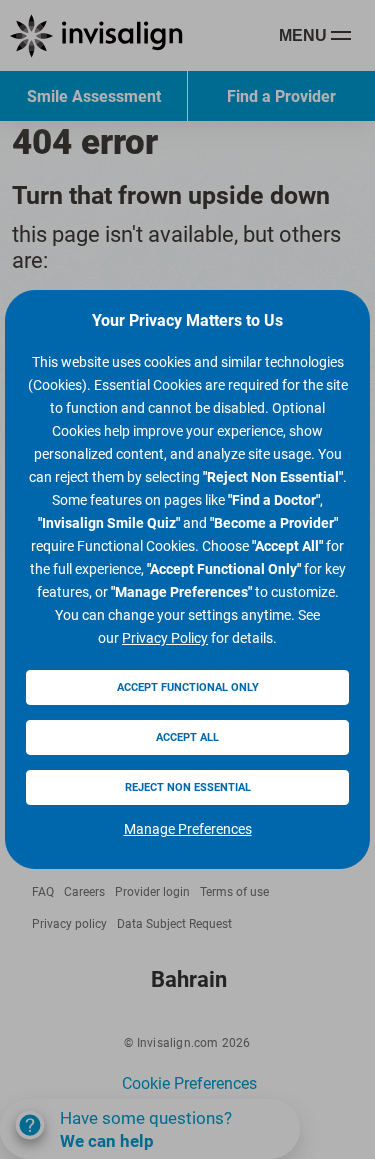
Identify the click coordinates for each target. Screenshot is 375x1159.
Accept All (187, 737)
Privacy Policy (165, 638)
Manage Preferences (188, 829)
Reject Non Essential (188, 787)
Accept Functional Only (188, 687)
